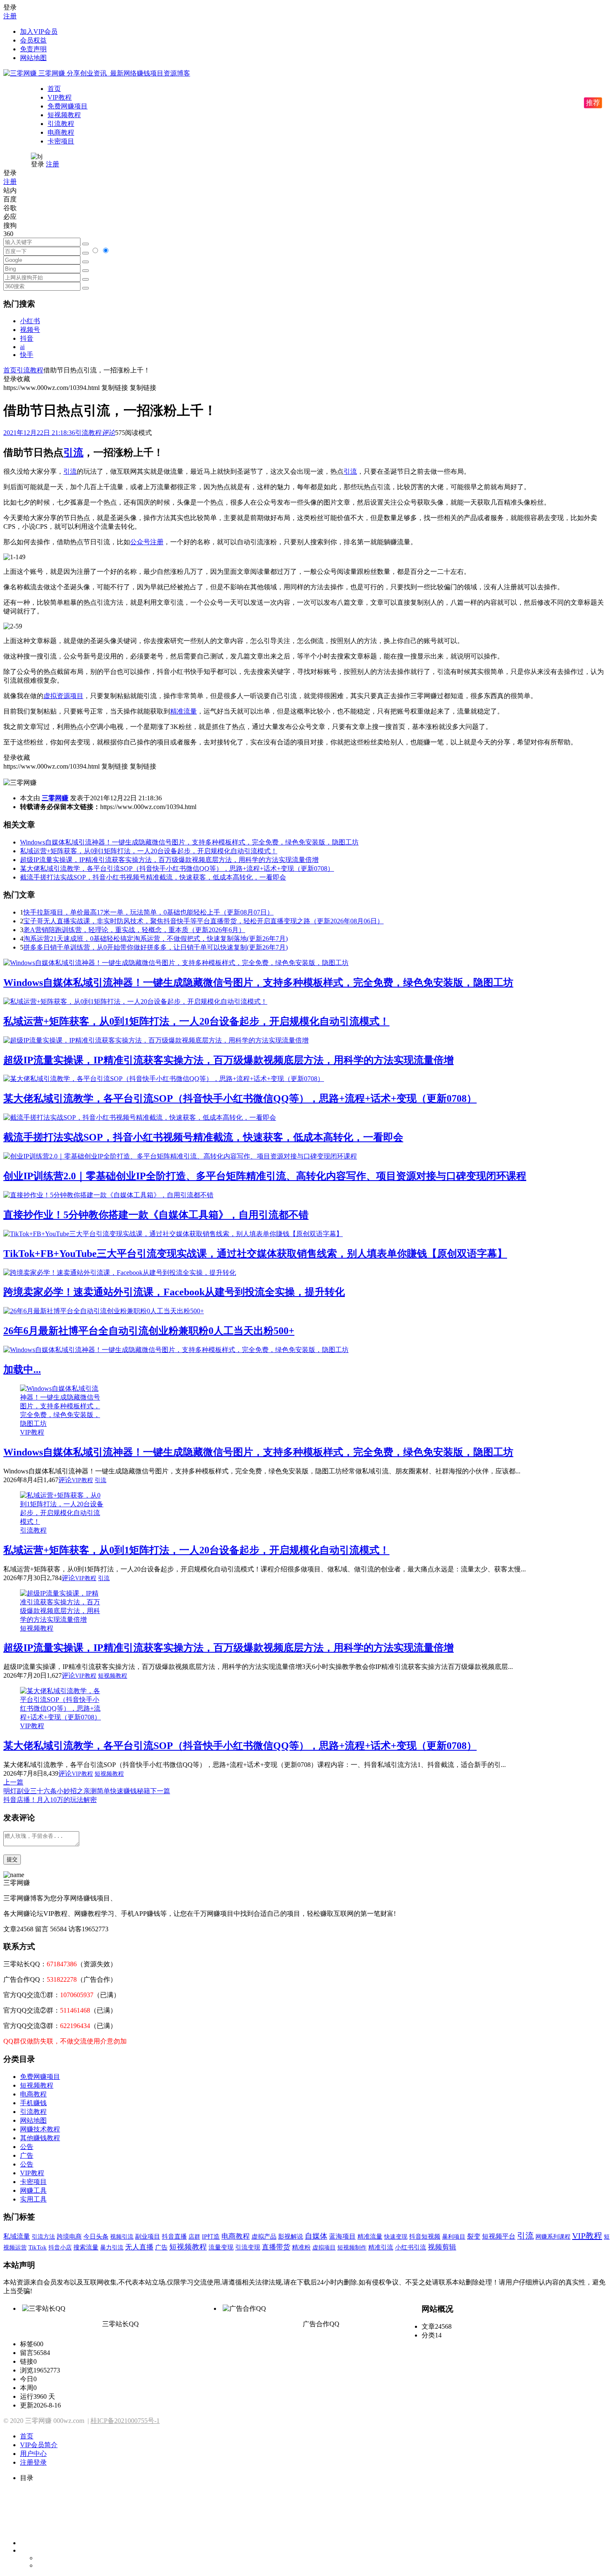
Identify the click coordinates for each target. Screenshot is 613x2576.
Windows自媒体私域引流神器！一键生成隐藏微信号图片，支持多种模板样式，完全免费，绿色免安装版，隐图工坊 (189, 842)
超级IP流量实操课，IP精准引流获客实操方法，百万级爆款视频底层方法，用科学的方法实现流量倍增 (169, 860)
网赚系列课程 (553, 2237)
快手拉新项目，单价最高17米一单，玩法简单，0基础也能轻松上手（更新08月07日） (148, 912)
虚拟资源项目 (63, 696)
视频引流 (122, 2237)
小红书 (30, 321)
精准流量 (183, 711)
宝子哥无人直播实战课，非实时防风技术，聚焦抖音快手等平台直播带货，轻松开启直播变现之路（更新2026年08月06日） (203, 921)
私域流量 (17, 2236)
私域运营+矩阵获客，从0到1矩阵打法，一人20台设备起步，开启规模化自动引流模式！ (149, 851)
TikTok (38, 2247)
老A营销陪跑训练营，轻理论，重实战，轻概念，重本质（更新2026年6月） (134, 930)
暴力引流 (112, 2247)
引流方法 (43, 2237)
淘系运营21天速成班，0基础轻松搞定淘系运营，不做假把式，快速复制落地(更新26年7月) (156, 939)
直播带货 (276, 2247)
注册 (10, 16)
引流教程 (61, 124)
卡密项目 (61, 141)
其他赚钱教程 (40, 2138)
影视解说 (291, 2237)
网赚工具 (33, 2190)
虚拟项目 (324, 2247)
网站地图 (33, 58)
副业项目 (148, 2237)
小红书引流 (411, 2247)
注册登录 (33, 2462)
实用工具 (33, 2199)
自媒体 (316, 2236)
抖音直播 (174, 2236)
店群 (194, 2237)
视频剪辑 (442, 2247)
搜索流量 (86, 2247)
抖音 (27, 338)
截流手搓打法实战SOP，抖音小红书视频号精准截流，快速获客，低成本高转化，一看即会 (153, 877)
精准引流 (381, 2247)
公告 (27, 2147)
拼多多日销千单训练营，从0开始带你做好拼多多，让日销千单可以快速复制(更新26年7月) (156, 947)
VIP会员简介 (39, 2445)
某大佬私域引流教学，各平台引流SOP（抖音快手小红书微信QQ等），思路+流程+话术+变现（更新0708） (177, 868)
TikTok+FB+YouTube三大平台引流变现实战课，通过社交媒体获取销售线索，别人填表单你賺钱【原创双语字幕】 (255, 1254)
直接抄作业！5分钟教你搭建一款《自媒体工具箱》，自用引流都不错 (156, 1215)
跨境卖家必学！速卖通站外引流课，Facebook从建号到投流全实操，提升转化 (174, 1292)
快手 (27, 355)
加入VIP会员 (39, 31)
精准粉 (301, 2247)
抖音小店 (60, 2247)
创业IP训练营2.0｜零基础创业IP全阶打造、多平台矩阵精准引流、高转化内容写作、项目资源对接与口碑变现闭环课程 (265, 1176)
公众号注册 (147, 542)
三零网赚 (55, 798)
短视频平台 (499, 2236)
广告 (27, 2155)
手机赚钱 (33, 2103)
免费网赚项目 (68, 106)
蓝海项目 (342, 2236)
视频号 (30, 330)
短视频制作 (352, 2247)
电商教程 (61, 132)
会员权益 (33, 40)
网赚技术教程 (40, 2129)
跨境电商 (69, 2236)
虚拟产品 (264, 2237)
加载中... (22, 1370)
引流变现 (248, 2247)
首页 (54, 89)
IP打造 (211, 2237)
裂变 (474, 2236)
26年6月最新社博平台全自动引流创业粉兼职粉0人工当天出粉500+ (149, 1331)
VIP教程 (60, 97)
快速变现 (396, 2237)
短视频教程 (64, 115)
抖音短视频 (425, 2237)
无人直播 (139, 2247)
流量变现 (221, 2247)
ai (22, 347)
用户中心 (33, 2454)
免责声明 (33, 49)
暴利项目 (454, 2237)
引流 (73, 452)
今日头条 (96, 2236)
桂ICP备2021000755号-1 (125, 2421)
